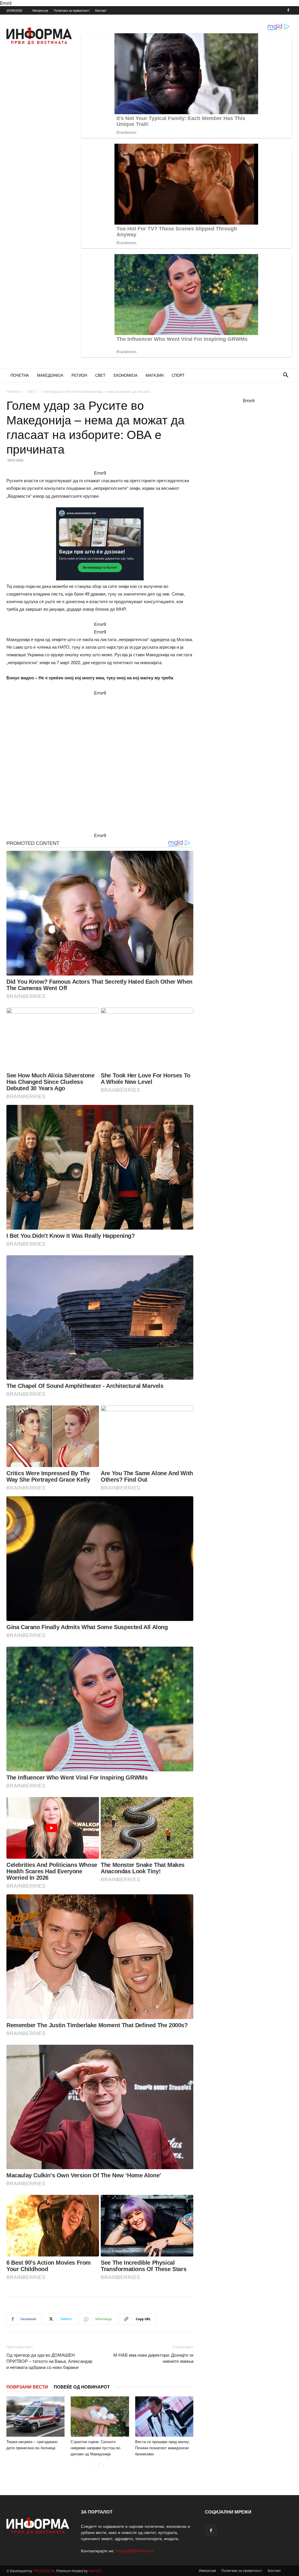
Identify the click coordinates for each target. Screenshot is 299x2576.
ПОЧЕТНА (20, 375)
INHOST (95, 2571)
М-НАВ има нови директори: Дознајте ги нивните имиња (153, 2358)
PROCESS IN (44, 2571)
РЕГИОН (79, 375)
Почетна (14, 391)
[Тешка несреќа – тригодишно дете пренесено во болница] (35, 2416)
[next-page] (104, 2466)
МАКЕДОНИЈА (50, 375)
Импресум (40, 10)
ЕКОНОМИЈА (126, 375)
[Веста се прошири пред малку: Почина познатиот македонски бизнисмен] (164, 2416)
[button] (286, 376)
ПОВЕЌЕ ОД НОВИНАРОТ (82, 2387)
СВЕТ (100, 375)
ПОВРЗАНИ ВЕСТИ (27, 2387)
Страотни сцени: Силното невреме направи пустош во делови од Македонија (95, 2448)
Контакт (101, 10)
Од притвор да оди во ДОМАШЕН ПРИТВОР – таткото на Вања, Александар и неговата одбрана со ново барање (49, 2361)
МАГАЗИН (155, 375)
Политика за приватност (72, 10)
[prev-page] (94, 2466)
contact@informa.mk (135, 2551)
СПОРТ (178, 375)
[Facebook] (288, 10)
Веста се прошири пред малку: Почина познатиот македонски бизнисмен (163, 2448)
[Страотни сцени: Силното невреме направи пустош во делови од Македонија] (100, 2416)
